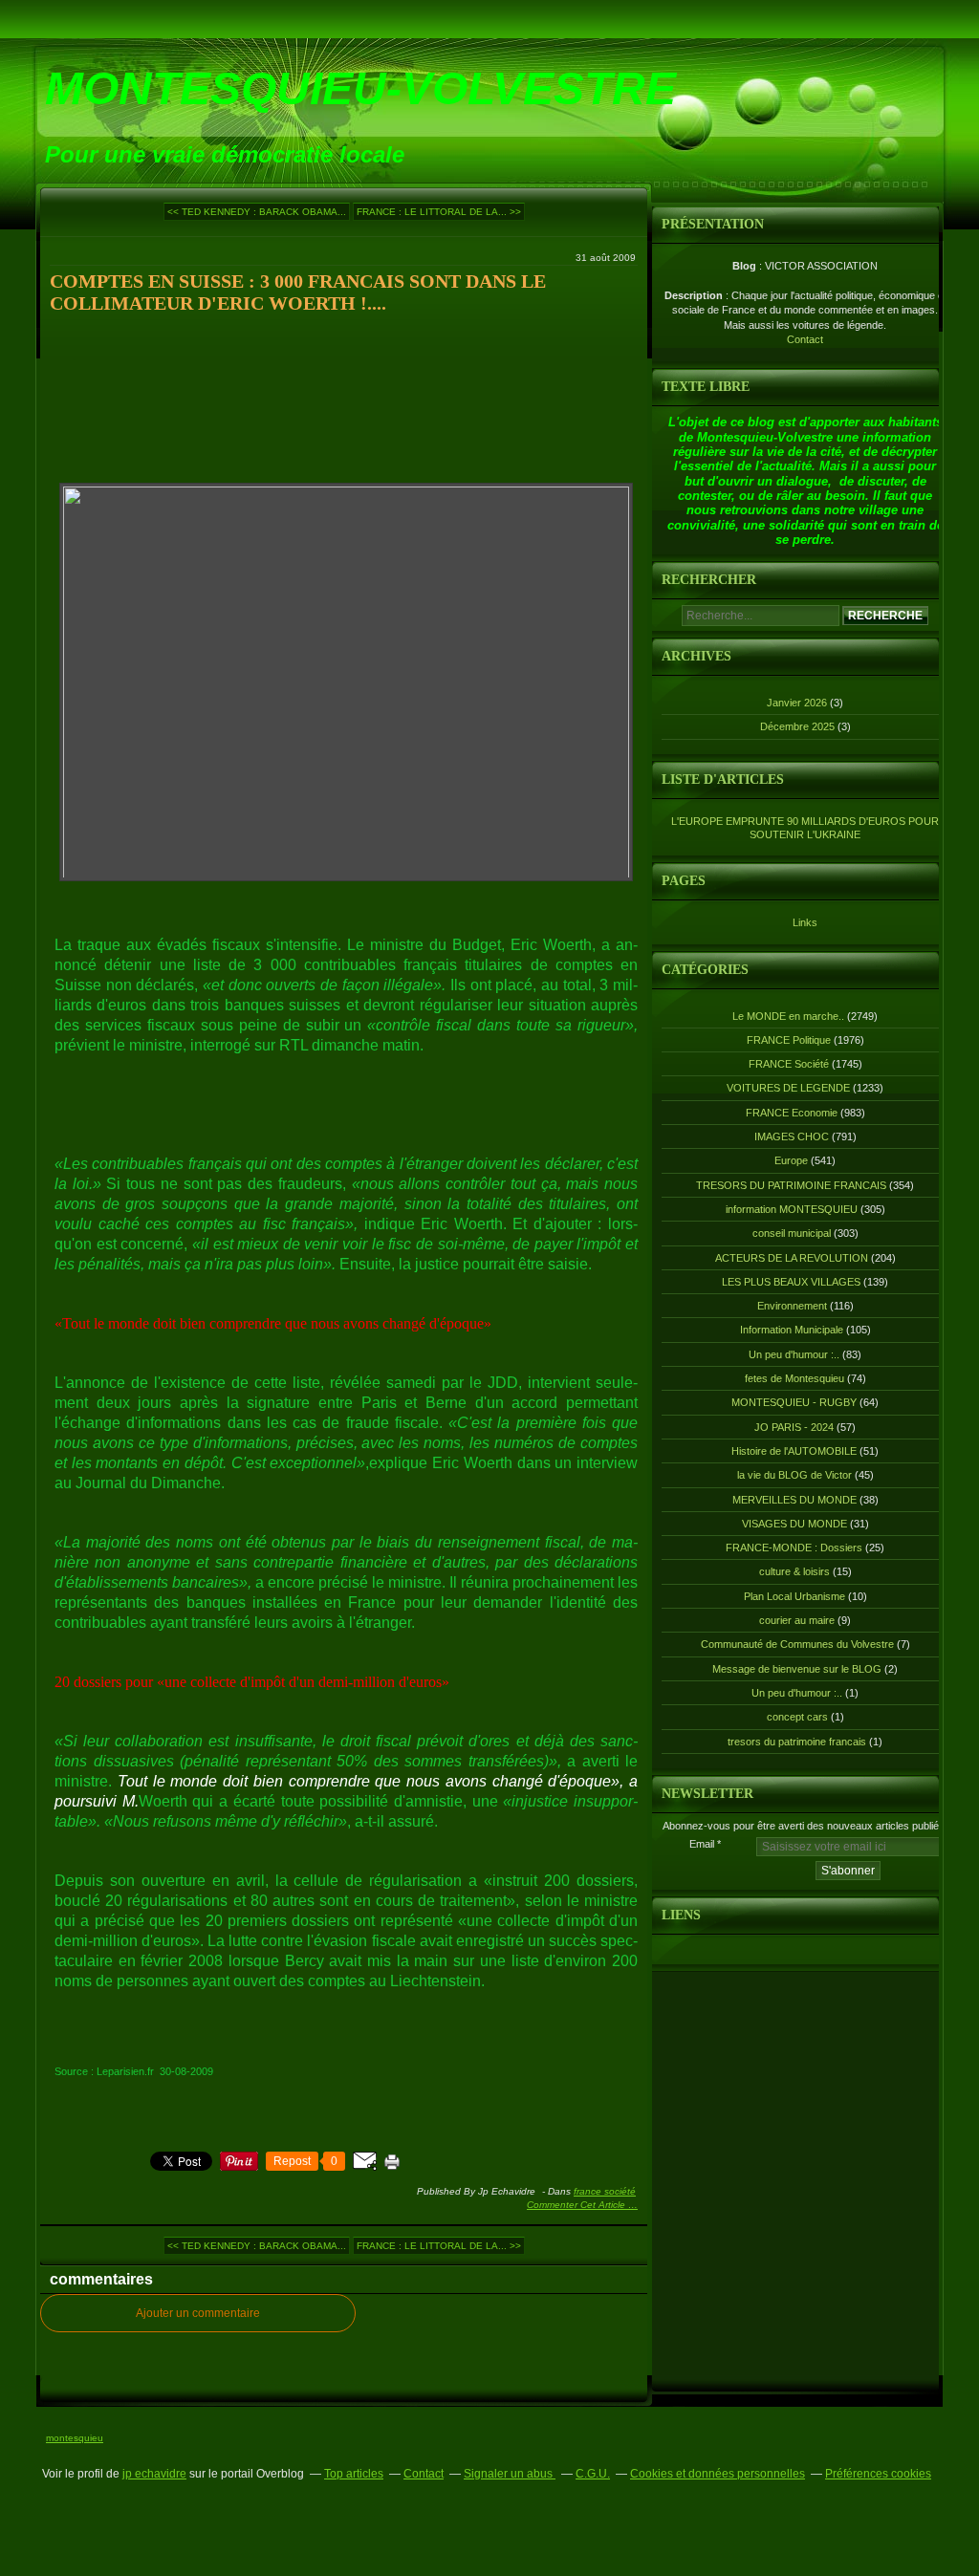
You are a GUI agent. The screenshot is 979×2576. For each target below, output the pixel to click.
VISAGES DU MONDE (794, 1524)
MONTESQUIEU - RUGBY (794, 1402)
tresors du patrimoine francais (797, 1742)
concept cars (797, 1717)
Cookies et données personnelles (718, 2474)
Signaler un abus (510, 2474)
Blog (744, 266)
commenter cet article (577, 2205)
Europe (791, 1160)
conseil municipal (792, 1233)
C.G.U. (593, 2474)
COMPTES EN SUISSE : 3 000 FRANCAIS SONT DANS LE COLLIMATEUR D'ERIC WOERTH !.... (298, 292)
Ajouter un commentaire (198, 2313)
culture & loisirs (794, 1571)
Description (695, 295)
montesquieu (75, 2438)
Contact (805, 339)
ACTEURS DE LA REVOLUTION (792, 1258)
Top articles (354, 2474)
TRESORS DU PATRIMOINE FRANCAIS (791, 1185)
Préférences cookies (878, 2474)
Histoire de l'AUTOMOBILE (794, 1451)
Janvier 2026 (798, 703)
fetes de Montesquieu (794, 1378)
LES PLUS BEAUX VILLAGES (791, 1282)
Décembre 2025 (799, 726)
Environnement (792, 1306)
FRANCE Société (605, 2191)
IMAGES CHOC (792, 1136)
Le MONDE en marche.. (788, 1016)
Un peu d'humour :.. (794, 1354)
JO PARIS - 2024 (794, 1427)
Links (805, 922)
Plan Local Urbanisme (794, 1596)
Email (702, 1844)
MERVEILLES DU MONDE (794, 1500)
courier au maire (797, 1620)
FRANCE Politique (789, 1040)
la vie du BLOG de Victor (794, 1475)
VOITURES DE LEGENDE (788, 1088)
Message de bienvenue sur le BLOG (797, 1669)
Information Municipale (792, 1330)
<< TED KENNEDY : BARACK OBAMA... (257, 212)
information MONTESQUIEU (792, 1209)
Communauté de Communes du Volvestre (797, 1644)
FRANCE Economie (792, 1113)
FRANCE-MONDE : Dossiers (794, 1548)
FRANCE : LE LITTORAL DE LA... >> (439, 212)
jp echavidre (154, 2474)
